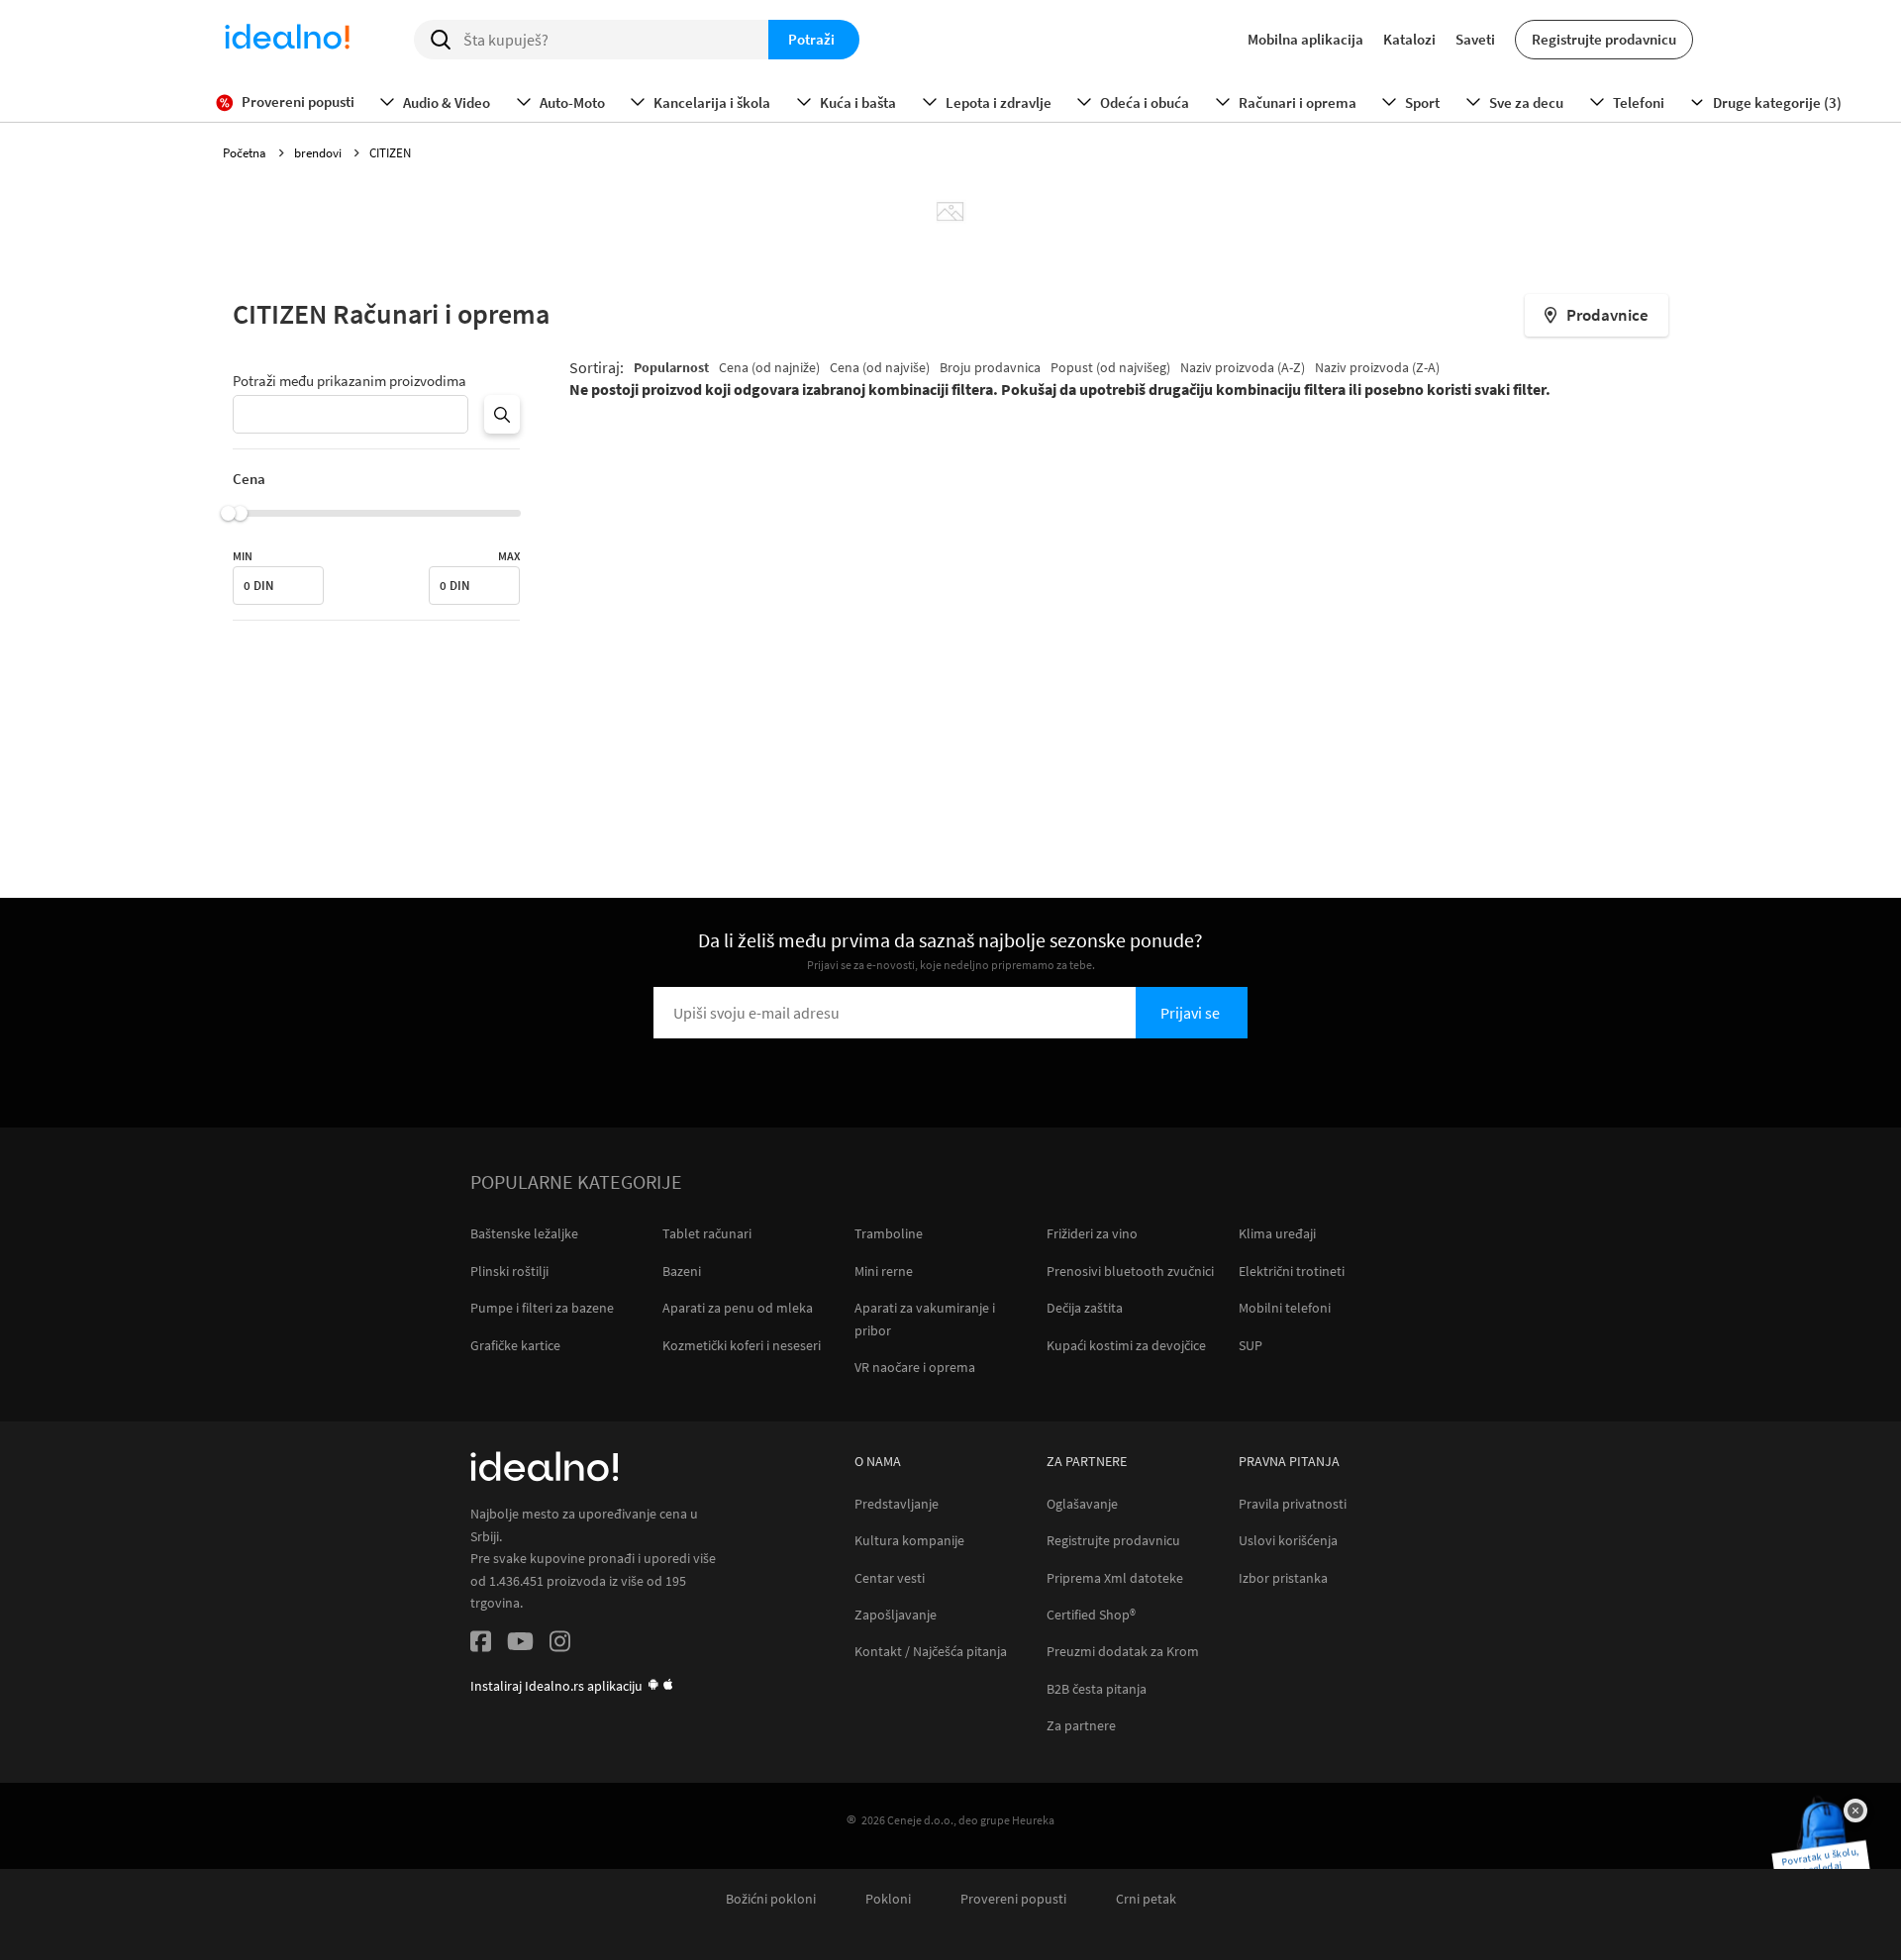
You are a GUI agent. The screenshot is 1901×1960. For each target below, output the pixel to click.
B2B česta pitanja (1097, 1689)
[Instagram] (560, 1645)
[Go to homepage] (287, 40)
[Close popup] (1855, 1811)
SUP (1251, 1345)
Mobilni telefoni (1285, 1308)
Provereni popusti (1013, 1899)
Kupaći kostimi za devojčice (1126, 1345)
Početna (246, 153)
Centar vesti (890, 1578)
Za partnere (1081, 1726)
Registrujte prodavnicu (1604, 39)
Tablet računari (707, 1233)
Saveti (1475, 39)
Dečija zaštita (1085, 1308)
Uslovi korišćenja (1288, 1541)
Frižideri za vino (1092, 1233)
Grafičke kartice (515, 1345)
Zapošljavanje (896, 1615)
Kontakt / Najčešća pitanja (931, 1652)
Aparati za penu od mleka (738, 1308)
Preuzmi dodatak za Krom (1123, 1652)
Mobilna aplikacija (1305, 39)
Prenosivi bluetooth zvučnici (1130, 1271)
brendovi (319, 153)
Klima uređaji (1277, 1233)
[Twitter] (520, 1645)
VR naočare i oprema (915, 1367)
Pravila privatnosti (1293, 1504)
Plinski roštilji (509, 1271)
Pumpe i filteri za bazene (542, 1308)
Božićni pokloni (771, 1899)
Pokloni (888, 1899)
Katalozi (1409, 39)
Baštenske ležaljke (524, 1233)
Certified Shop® (1091, 1615)
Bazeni (682, 1271)
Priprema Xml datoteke (1115, 1578)
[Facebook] (481, 1645)
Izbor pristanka (1283, 1578)
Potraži (811, 39)
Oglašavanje (1082, 1504)
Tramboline (889, 1233)
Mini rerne (884, 1271)
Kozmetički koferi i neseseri (742, 1345)
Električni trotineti (1292, 1271)
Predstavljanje (897, 1504)
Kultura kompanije (909, 1541)
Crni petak (1146, 1899)
